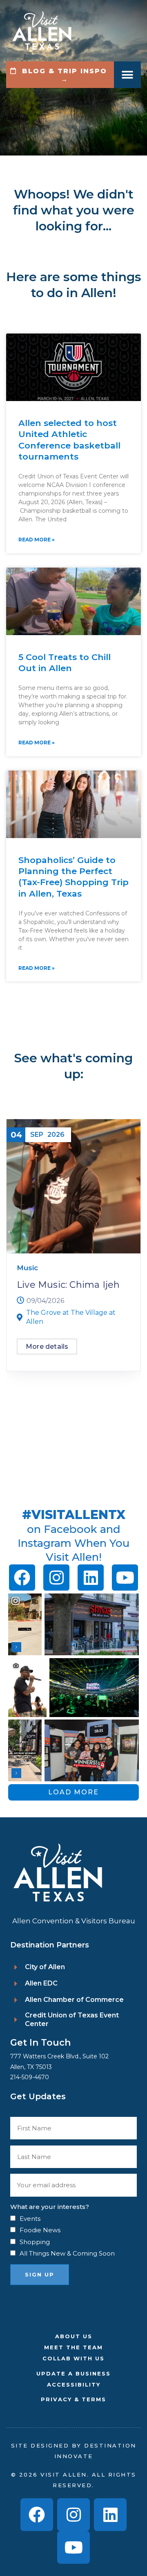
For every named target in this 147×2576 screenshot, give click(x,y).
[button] (128, 75)
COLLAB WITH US (73, 2358)
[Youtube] (125, 1578)
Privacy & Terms (73, 2399)
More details (47, 1347)
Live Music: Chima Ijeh (68, 1285)
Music (27, 1268)
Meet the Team (73, 2347)
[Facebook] (22, 1578)
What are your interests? (50, 2207)
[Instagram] (56, 1578)
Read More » (37, 540)
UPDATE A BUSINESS (73, 2373)
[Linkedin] (91, 1578)
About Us (74, 2336)
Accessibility (74, 2384)
